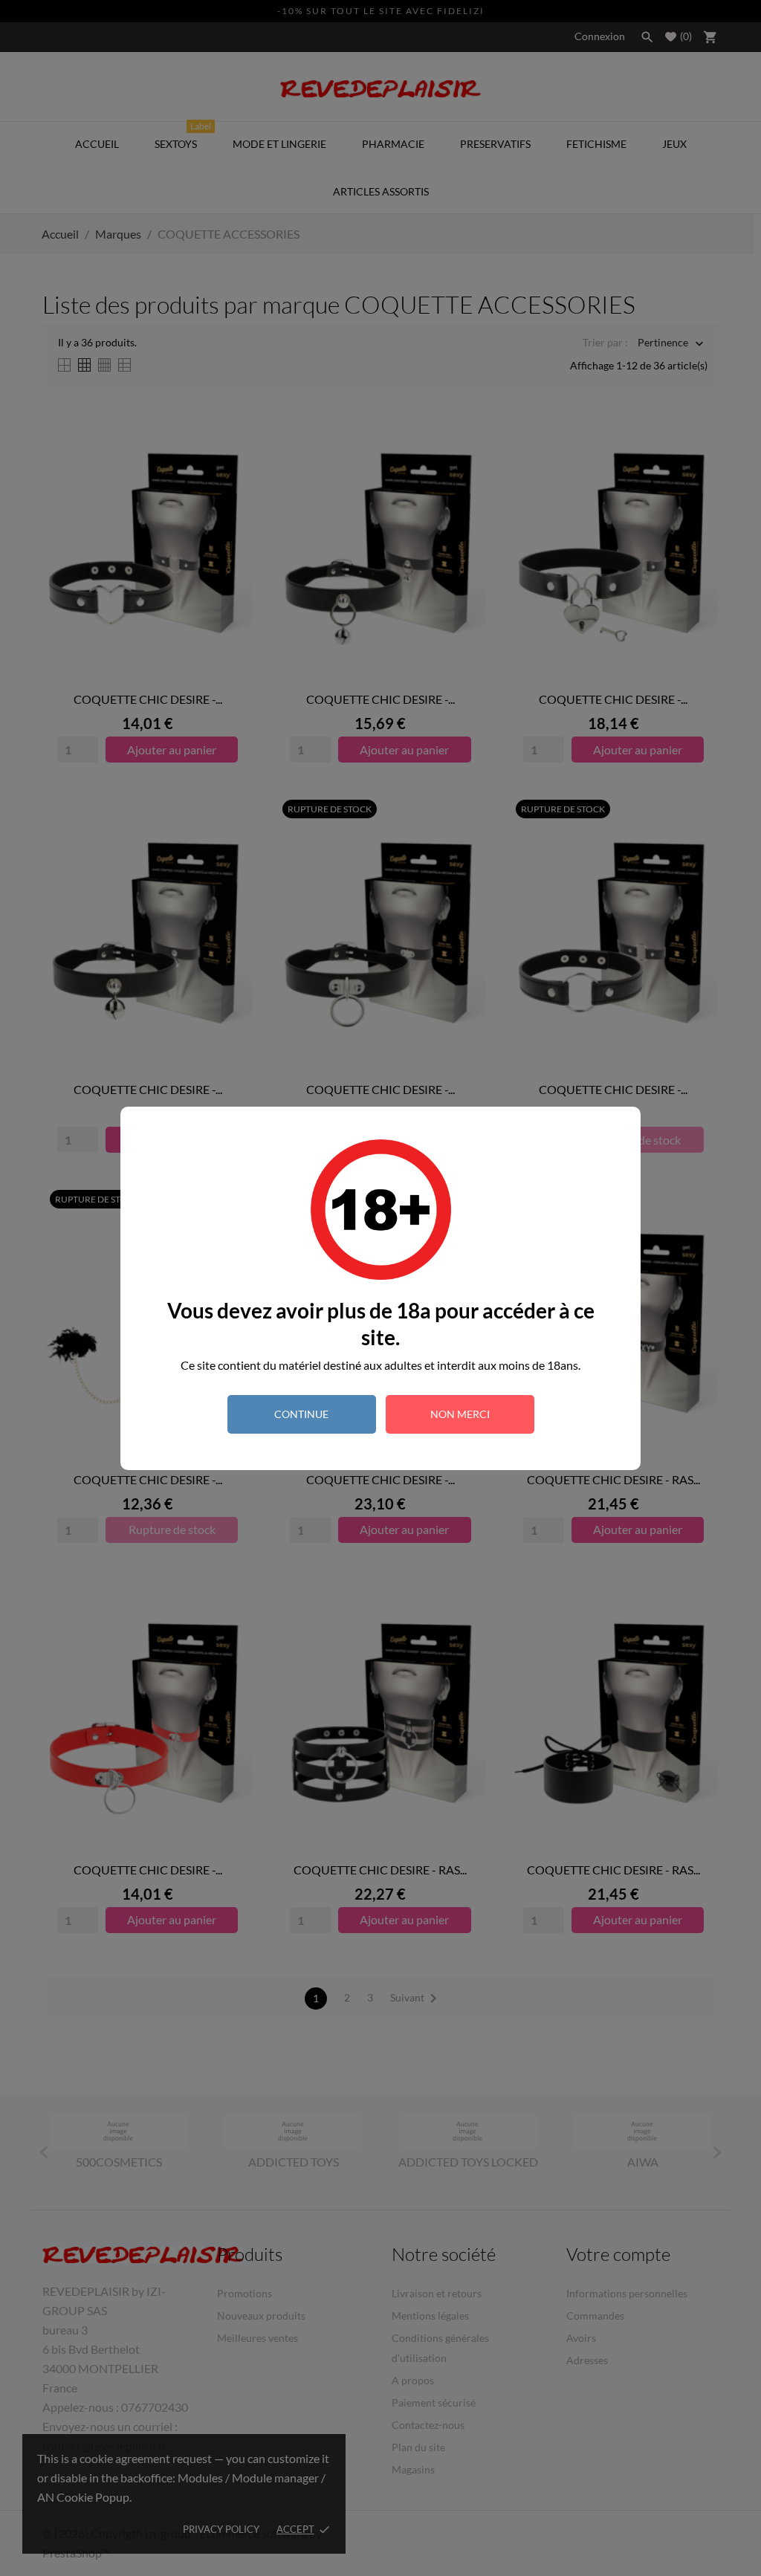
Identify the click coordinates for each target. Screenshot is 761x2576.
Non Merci (460, 1414)
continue (301, 1414)
